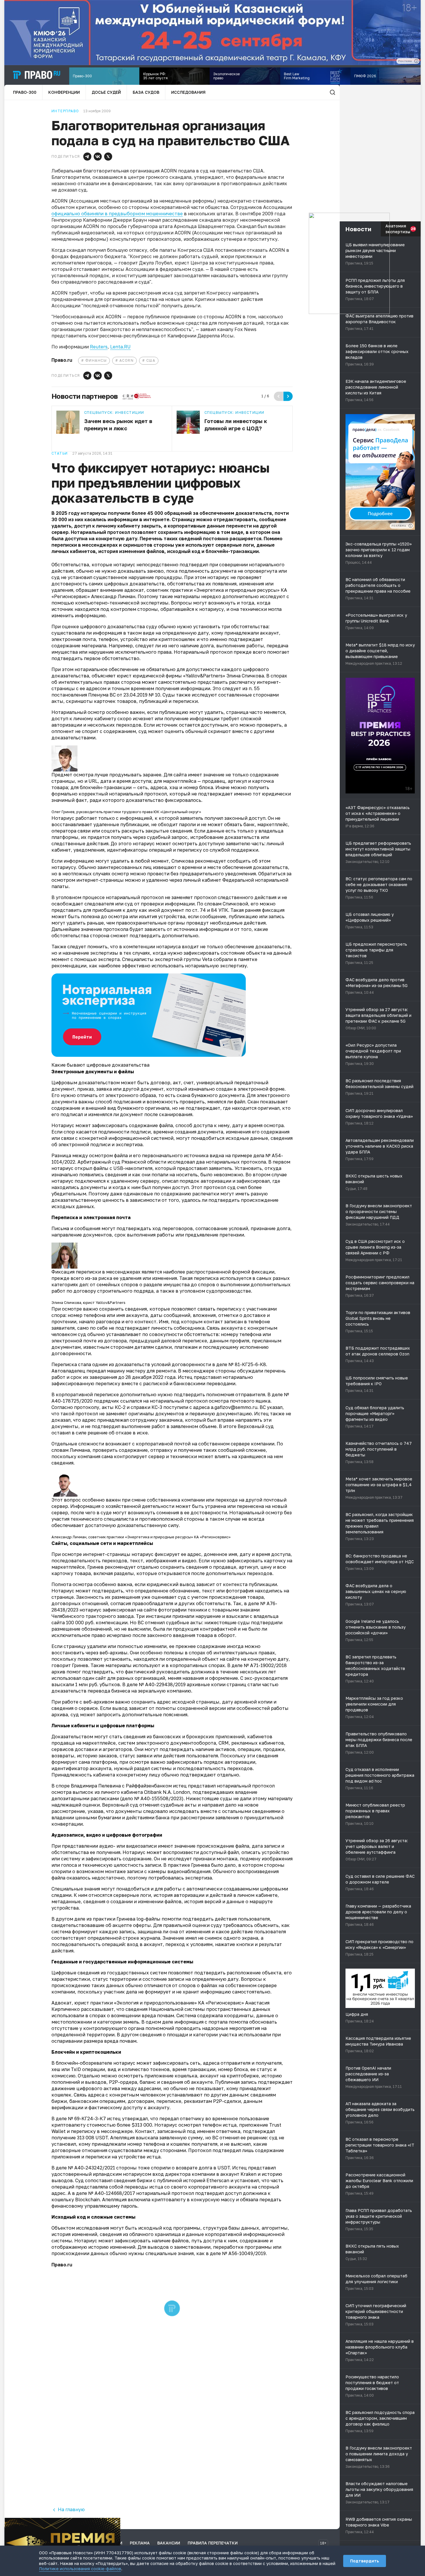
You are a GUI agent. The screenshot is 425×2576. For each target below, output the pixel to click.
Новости (358, 229)
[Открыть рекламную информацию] (411, 526)
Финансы (96, 360)
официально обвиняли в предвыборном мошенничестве (117, 214)
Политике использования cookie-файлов (80, 2569)
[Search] (332, 92)
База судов (146, 92)
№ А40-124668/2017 (112, 2193)
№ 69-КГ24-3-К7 (87, 2119)
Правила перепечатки (213, 2543)
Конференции (64, 92)
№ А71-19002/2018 (265, 1665)
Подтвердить (365, 2561)
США (151, 360)
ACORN (126, 360)
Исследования (188, 92)
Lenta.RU (120, 347)
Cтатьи (60, 453)
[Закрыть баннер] (116, 2522)
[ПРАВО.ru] (37, 75)
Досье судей (106, 92)
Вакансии (169, 2543)
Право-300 (25, 92)
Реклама (140, 2543)
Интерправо (65, 111)
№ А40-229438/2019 (162, 1684)
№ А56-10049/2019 (244, 2253)
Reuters (99, 347)
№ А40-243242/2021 (92, 2168)
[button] (87, 157)
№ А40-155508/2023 (158, 1798)
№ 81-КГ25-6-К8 (247, 1364)
